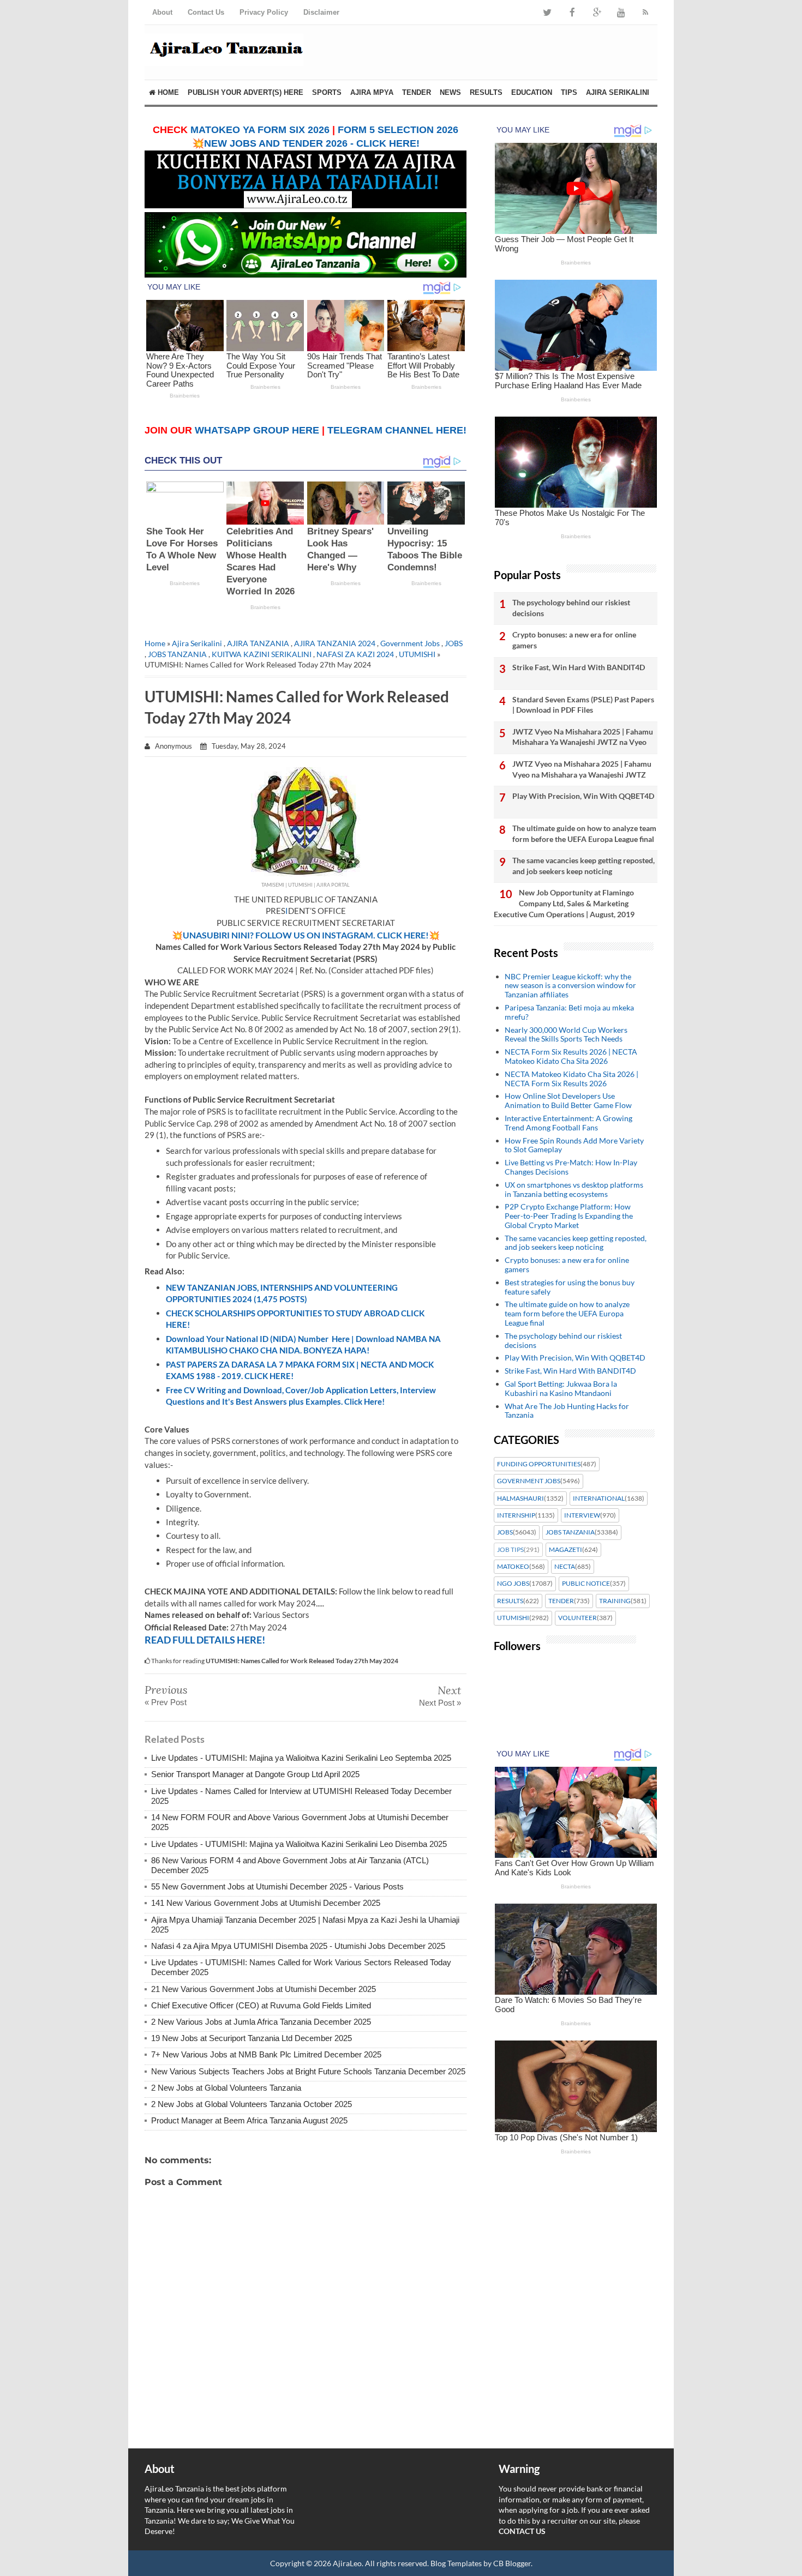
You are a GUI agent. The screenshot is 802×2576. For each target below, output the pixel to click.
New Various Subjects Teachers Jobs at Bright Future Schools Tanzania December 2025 (308, 2071)
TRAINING (615, 1601)
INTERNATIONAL (599, 1498)
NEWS (450, 92)
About (162, 12)
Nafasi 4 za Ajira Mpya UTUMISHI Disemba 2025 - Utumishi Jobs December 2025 (298, 1946)
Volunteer (577, 1618)
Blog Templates (456, 2563)
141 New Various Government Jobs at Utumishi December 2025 (266, 1903)
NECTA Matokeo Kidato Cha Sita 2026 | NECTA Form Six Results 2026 (571, 1079)
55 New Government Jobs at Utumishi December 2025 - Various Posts (277, 1886)
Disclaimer (321, 12)
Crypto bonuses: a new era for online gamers (574, 640)
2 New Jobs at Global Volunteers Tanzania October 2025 (252, 2104)
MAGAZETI (565, 1550)
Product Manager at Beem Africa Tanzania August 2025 (249, 2120)
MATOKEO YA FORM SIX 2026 (260, 130)
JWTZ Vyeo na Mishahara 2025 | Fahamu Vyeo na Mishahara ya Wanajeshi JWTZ (582, 769)
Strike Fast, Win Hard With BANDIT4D (579, 667)
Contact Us (206, 12)
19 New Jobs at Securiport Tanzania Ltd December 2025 (252, 2038)
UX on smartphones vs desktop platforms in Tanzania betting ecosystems (574, 1189)
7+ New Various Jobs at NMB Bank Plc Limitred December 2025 (266, 2054)
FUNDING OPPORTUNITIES (539, 1464)
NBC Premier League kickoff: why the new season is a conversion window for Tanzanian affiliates (570, 986)
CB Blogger (512, 2563)
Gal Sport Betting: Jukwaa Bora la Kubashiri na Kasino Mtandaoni (561, 1388)
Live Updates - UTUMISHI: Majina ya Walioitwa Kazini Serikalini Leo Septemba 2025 (301, 1758)
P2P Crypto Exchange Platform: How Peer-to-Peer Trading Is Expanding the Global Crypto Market (569, 1216)
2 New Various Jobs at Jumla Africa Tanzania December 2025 (261, 2022)
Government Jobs (410, 643)
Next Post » (440, 1703)
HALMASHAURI (520, 1498)
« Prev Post (166, 1702)
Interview (582, 1515)
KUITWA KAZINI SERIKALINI (262, 654)
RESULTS (486, 92)
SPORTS (327, 92)
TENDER (417, 92)
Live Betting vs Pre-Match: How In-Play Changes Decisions (571, 1167)
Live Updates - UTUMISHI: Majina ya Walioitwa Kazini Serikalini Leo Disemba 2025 (299, 1844)
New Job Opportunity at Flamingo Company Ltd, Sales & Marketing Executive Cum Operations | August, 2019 (564, 903)
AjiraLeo (347, 2563)
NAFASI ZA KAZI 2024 (355, 654)
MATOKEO (513, 1567)
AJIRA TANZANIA (258, 643)
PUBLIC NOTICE (586, 1584)
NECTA (565, 1567)
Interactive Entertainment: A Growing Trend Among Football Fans (568, 1123)
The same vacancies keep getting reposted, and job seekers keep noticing (583, 866)
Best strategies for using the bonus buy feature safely (570, 1287)
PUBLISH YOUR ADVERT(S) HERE (246, 92)
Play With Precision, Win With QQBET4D (583, 796)
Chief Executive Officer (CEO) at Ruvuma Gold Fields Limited (261, 2005)
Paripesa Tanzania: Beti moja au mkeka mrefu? (569, 1012)
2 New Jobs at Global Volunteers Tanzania (226, 2088)
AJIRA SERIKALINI (618, 92)
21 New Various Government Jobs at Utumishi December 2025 (264, 1989)
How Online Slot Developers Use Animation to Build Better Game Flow (568, 1100)
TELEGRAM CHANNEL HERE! (397, 430)
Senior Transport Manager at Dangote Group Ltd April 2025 (255, 1774)
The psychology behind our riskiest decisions (571, 608)
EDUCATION (532, 92)
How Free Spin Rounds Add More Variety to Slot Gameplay (574, 1145)
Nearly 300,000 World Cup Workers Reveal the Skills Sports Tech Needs (566, 1034)
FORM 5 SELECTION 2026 (398, 130)
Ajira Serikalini (197, 643)
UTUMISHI (417, 654)
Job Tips (510, 1550)
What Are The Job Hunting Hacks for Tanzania (567, 1411)
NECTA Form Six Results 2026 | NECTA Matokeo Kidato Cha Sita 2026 (571, 1056)
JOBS (454, 643)
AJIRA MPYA (372, 92)
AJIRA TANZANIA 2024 (335, 643)
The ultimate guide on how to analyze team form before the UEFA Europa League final (584, 833)
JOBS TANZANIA (177, 654)
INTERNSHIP (516, 1515)
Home (167, 92)
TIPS (569, 92)
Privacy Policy (264, 12)
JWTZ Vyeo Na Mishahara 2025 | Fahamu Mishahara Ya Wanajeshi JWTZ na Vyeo (583, 737)
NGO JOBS (513, 1584)
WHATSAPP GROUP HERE (257, 430)
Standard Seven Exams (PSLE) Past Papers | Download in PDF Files (583, 705)
